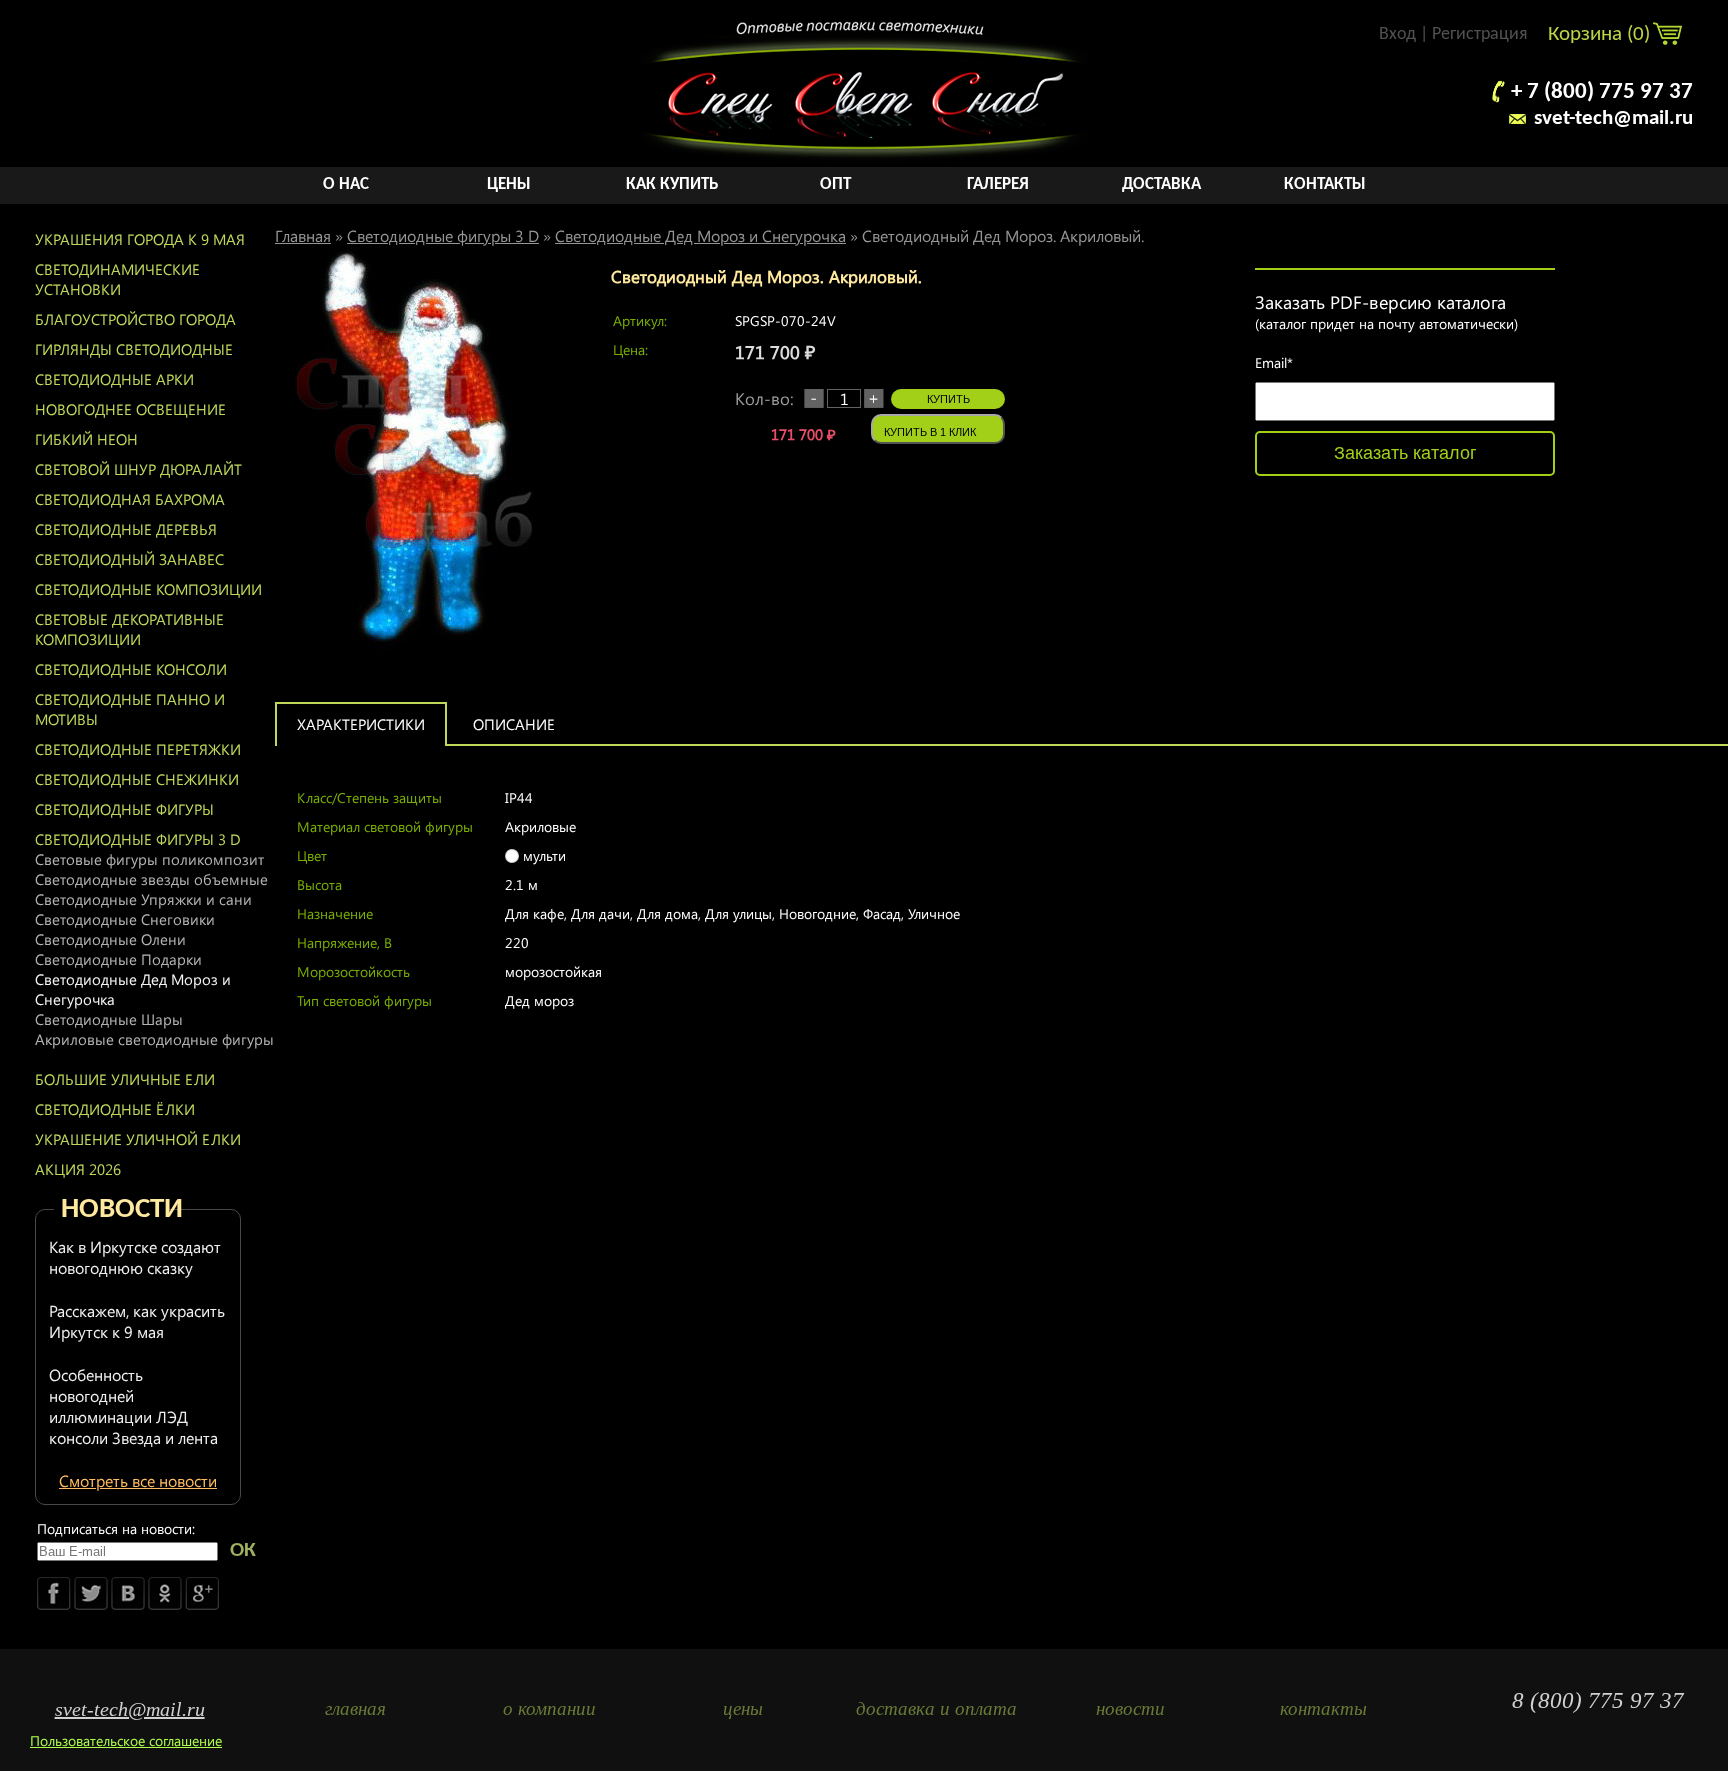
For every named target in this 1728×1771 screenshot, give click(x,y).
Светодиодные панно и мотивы (130, 709)
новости (1130, 1708)
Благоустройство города (135, 319)
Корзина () (1601, 34)
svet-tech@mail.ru (1613, 118)
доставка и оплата (936, 1708)
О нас (346, 184)
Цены (509, 184)
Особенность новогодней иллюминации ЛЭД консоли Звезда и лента (133, 1406)
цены (743, 1708)
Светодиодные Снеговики (125, 919)
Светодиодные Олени (110, 939)
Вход (1397, 34)
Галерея (998, 184)
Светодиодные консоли (131, 669)
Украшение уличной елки (138, 1139)
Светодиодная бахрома (130, 499)
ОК (243, 1550)
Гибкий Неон (86, 439)
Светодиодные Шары (109, 1019)
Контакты (1325, 184)
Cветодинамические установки (117, 279)
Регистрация (1480, 34)
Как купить (672, 184)
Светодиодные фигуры (124, 809)
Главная (303, 235)
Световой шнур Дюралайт (138, 469)
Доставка (1161, 184)
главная (355, 1708)
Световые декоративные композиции (129, 629)
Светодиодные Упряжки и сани (143, 899)
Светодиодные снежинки (137, 779)
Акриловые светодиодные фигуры (154, 1039)
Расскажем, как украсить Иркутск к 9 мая (137, 1321)
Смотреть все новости (138, 1480)
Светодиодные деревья (126, 529)
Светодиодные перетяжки (138, 749)
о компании (549, 1708)
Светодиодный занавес (129, 559)
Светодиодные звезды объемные (151, 879)
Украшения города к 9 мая (140, 239)
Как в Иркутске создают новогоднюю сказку (135, 1257)
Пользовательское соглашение (126, 1740)
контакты (1323, 1708)
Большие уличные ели (125, 1079)
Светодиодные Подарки (118, 959)
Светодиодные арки (114, 379)
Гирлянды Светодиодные (134, 349)
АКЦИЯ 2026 (78, 1169)
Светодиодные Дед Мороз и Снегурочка (133, 989)
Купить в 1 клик (930, 432)
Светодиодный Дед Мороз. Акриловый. (1003, 235)
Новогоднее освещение (130, 409)
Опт (835, 184)
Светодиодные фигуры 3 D (138, 839)
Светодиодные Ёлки (115, 1109)
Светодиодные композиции (148, 589)
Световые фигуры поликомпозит (149, 859)
